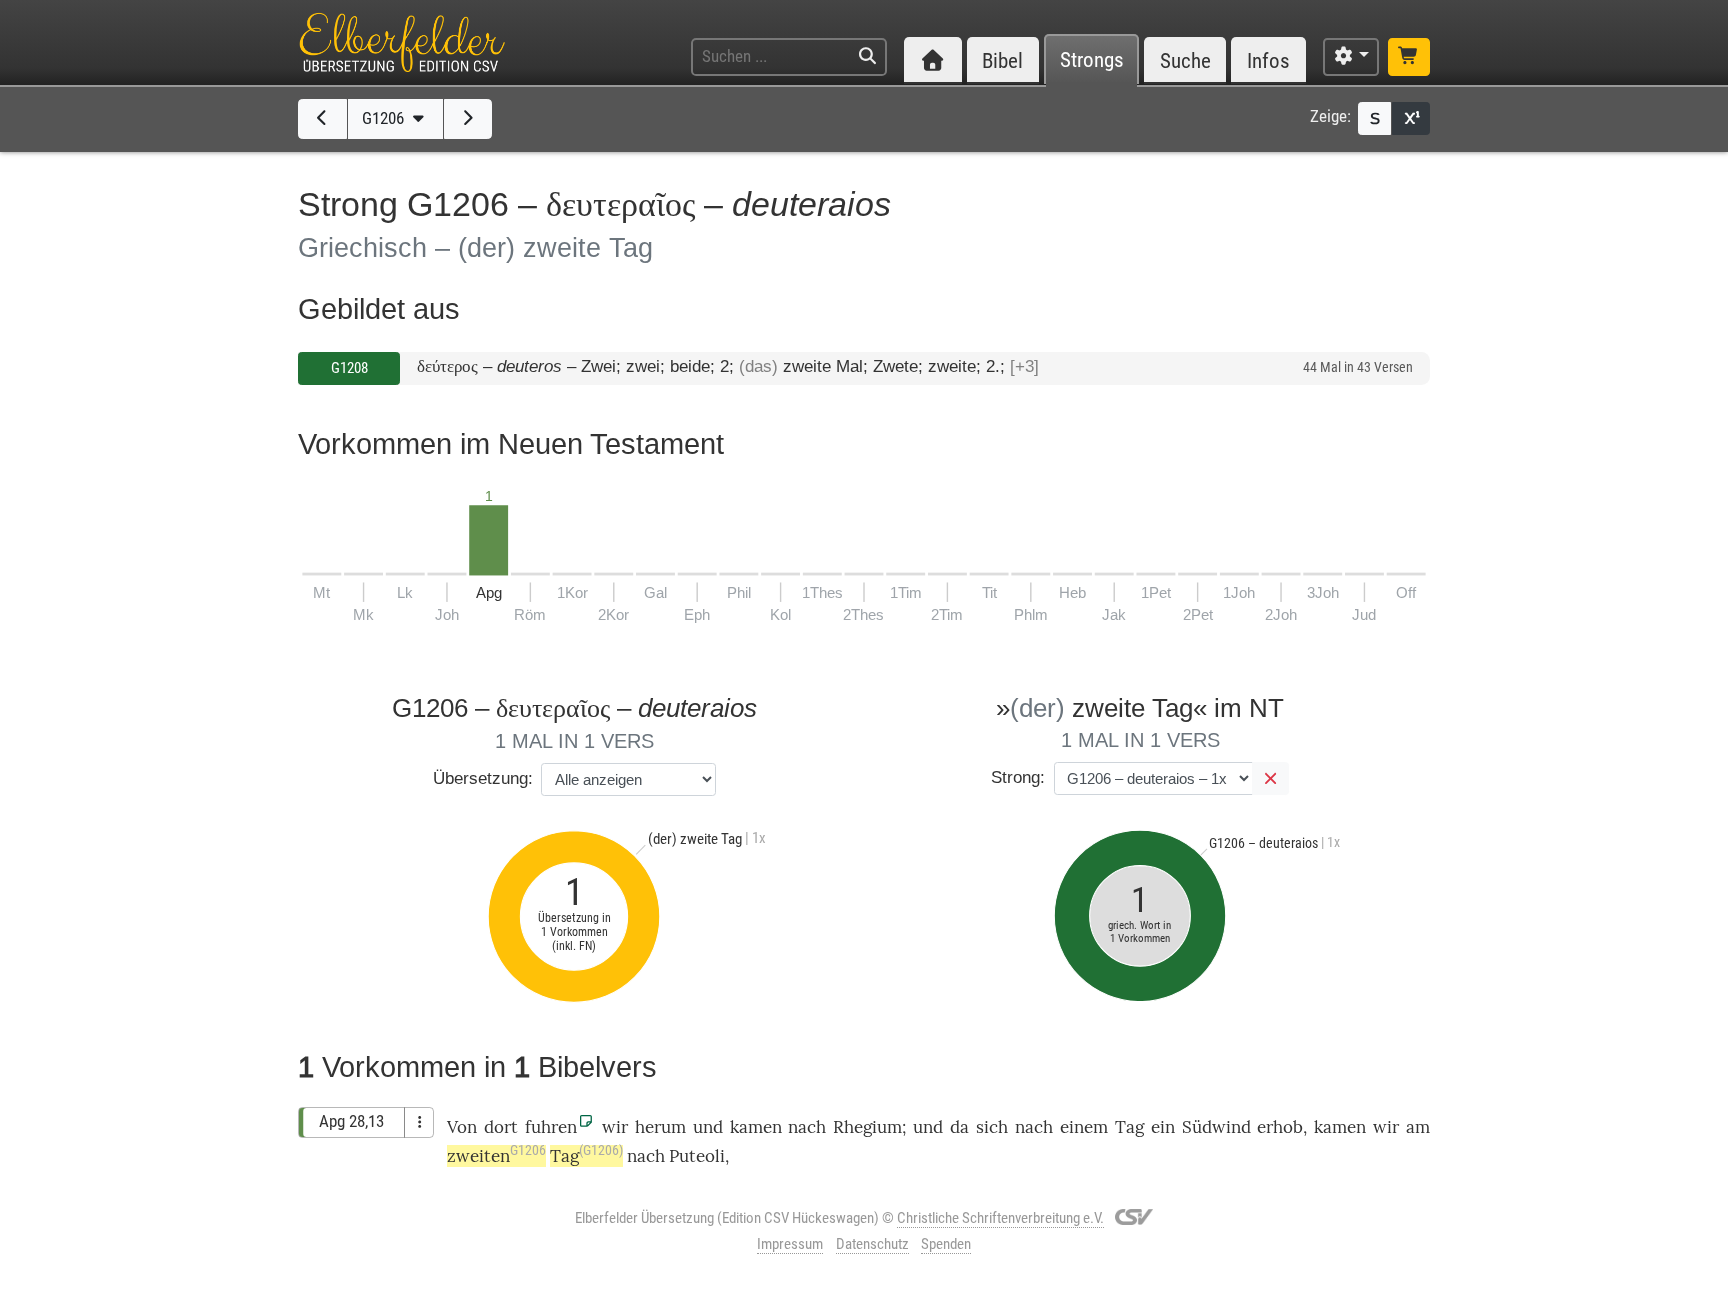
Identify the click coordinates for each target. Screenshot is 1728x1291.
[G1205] (322, 119)
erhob (1280, 1127)
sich (992, 1127)
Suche (1185, 60)
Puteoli (697, 1156)
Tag (1129, 1127)
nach (807, 1127)
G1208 (349, 368)
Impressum (790, 1244)
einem (1084, 1127)
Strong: (1018, 777)
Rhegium (867, 1127)
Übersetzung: (483, 778)
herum (660, 1127)
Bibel (1002, 60)
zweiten (496, 1156)
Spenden (946, 1244)
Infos (1268, 60)
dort (501, 1127)
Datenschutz (872, 1244)
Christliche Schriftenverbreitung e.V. (1000, 1218)
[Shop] (1409, 57)
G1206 (385, 118)
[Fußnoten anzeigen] (1411, 118)
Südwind (1216, 1127)
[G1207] (468, 119)
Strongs (1092, 60)
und (928, 1127)
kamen (756, 1127)
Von (462, 1127)
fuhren (551, 1127)
